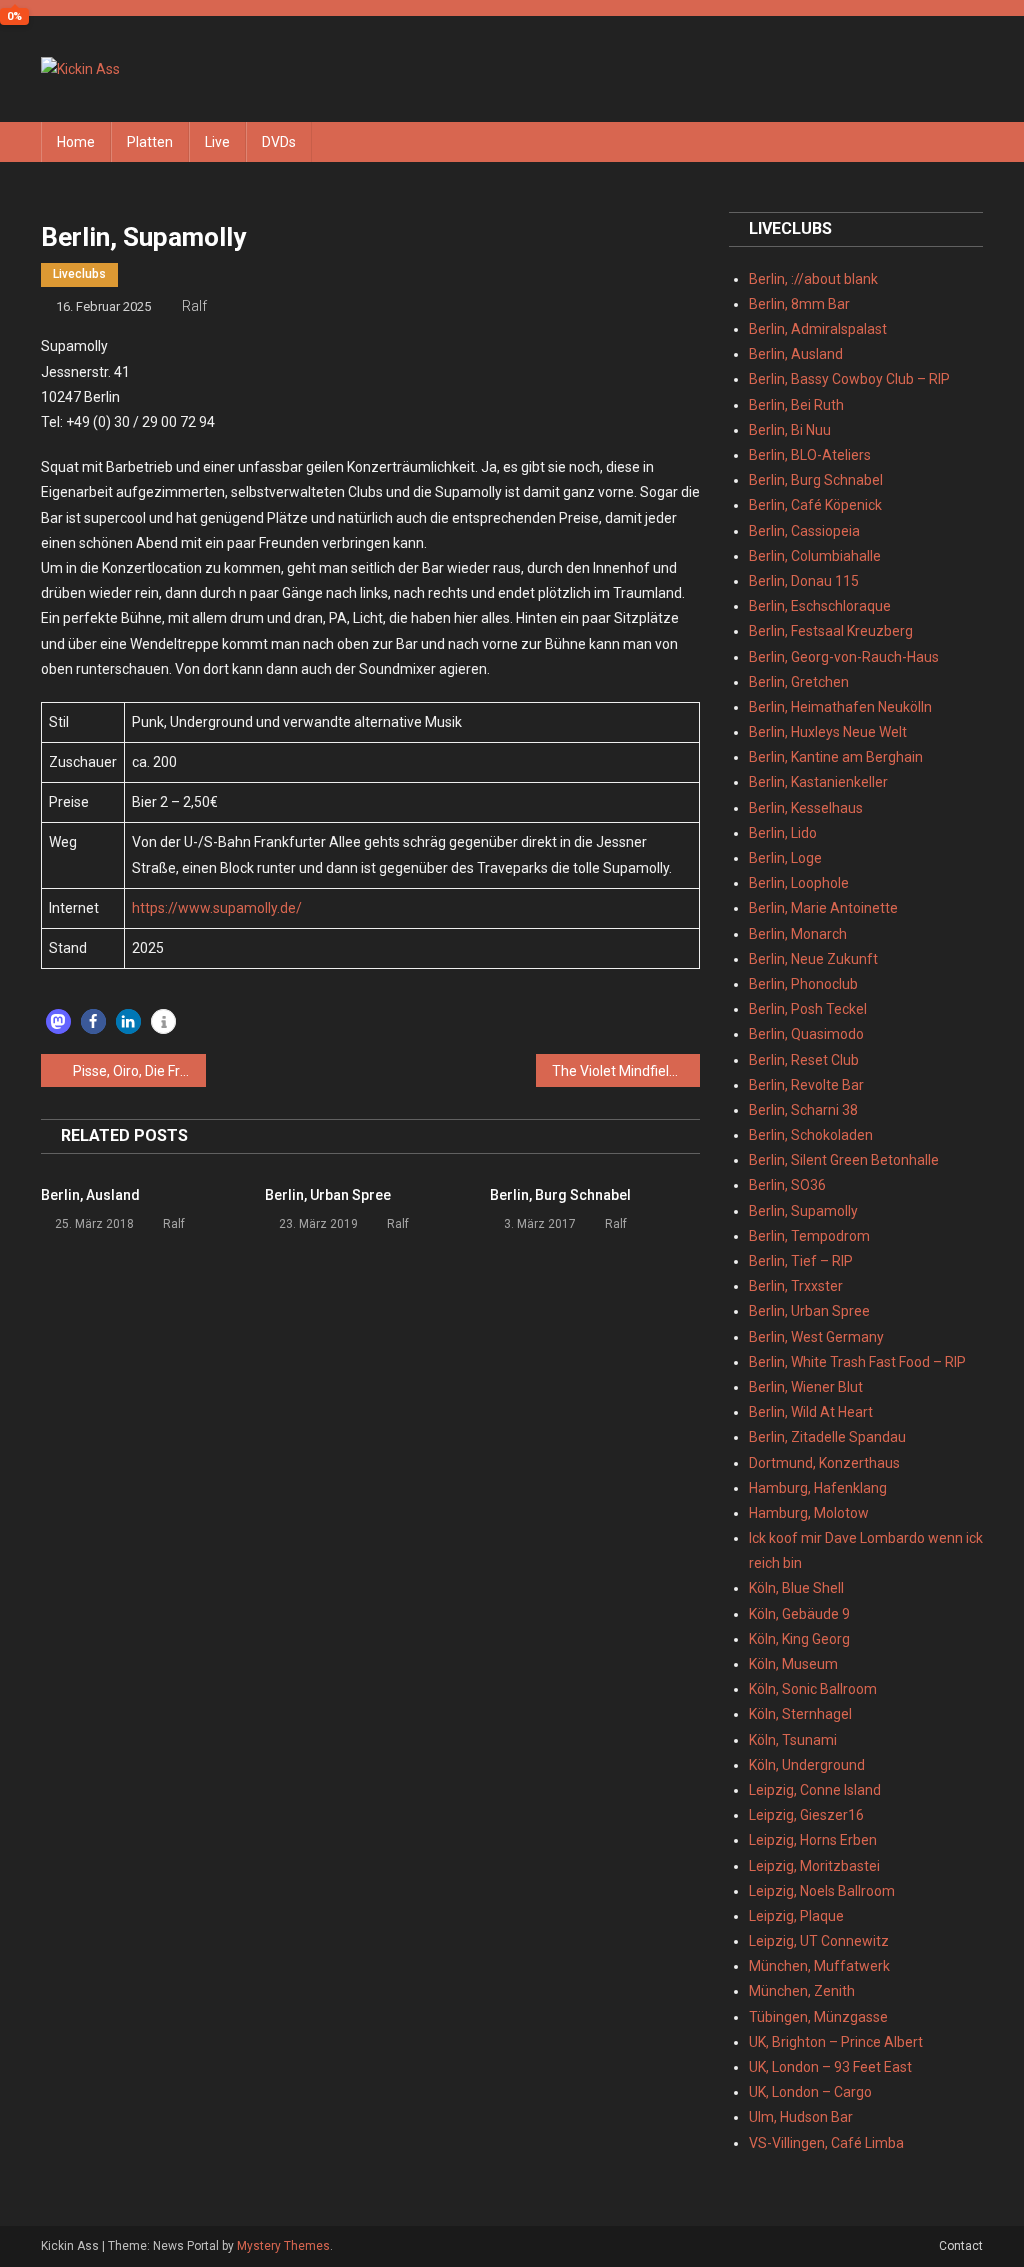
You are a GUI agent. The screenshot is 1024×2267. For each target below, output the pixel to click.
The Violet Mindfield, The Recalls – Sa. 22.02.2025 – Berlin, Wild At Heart (626, 1071)
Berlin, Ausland (90, 1195)
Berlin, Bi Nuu (790, 430)
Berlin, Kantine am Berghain (836, 757)
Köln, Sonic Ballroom (813, 1689)
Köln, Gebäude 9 (799, 1614)
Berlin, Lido (783, 833)
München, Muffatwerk (819, 1966)
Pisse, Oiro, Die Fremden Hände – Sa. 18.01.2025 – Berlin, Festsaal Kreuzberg (139, 1071)
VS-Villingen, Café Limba (826, 2143)
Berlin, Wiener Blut (806, 1387)
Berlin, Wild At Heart (811, 1412)
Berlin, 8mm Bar (799, 304)
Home (76, 142)
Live (217, 142)
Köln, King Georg (799, 1639)
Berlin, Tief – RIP (801, 1261)
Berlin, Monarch (798, 934)
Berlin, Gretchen (799, 682)
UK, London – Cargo (810, 2092)
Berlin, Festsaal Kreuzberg (831, 631)
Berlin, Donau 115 (804, 581)
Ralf (194, 306)
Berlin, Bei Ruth (796, 405)
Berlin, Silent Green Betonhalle (844, 1160)
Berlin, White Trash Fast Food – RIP (857, 1362)
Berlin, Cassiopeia (804, 531)
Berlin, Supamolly (803, 1211)
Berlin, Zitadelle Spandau (827, 1437)
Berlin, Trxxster (796, 1286)
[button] (58, 1021)
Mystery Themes (283, 2246)
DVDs (279, 142)
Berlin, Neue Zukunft (813, 959)
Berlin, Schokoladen (811, 1135)
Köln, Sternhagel (800, 1714)
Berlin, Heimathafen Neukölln (840, 707)
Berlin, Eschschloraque (820, 606)
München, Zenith (802, 1991)
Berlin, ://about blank (813, 279)
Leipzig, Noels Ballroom (822, 1891)
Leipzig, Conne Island (815, 1790)
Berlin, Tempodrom (809, 1236)
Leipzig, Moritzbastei (814, 1866)
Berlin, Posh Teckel (808, 1009)
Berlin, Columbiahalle (815, 556)
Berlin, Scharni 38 (803, 1110)
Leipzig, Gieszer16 (806, 1815)
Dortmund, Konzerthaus (824, 1463)
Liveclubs (79, 274)
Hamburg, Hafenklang (818, 1488)
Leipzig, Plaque (796, 1916)
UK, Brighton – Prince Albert (836, 2042)
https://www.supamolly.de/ (217, 908)
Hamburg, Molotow (809, 1513)
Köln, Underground (807, 1765)
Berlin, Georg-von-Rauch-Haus (844, 657)
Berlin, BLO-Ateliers (810, 455)
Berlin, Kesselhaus (806, 808)
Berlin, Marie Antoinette (823, 908)
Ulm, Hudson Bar (801, 2117)
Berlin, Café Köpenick (815, 505)
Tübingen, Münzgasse (818, 2017)
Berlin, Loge (785, 858)
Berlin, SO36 (787, 1185)
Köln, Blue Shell (796, 1588)
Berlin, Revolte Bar (806, 1085)
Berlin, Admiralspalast (818, 329)
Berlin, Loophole (799, 883)
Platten (150, 142)
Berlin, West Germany (816, 1337)
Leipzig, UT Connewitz (819, 1941)
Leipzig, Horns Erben (813, 1840)
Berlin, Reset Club (804, 1060)
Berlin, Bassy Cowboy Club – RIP (849, 379)
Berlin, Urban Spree (328, 1195)
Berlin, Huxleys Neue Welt (828, 732)
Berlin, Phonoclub (803, 984)
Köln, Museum (793, 1664)
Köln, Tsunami (793, 1740)
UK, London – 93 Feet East (830, 2067)
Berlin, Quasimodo (806, 1034)
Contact (961, 2246)
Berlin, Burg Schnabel (560, 1195)
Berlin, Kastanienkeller (818, 782)
